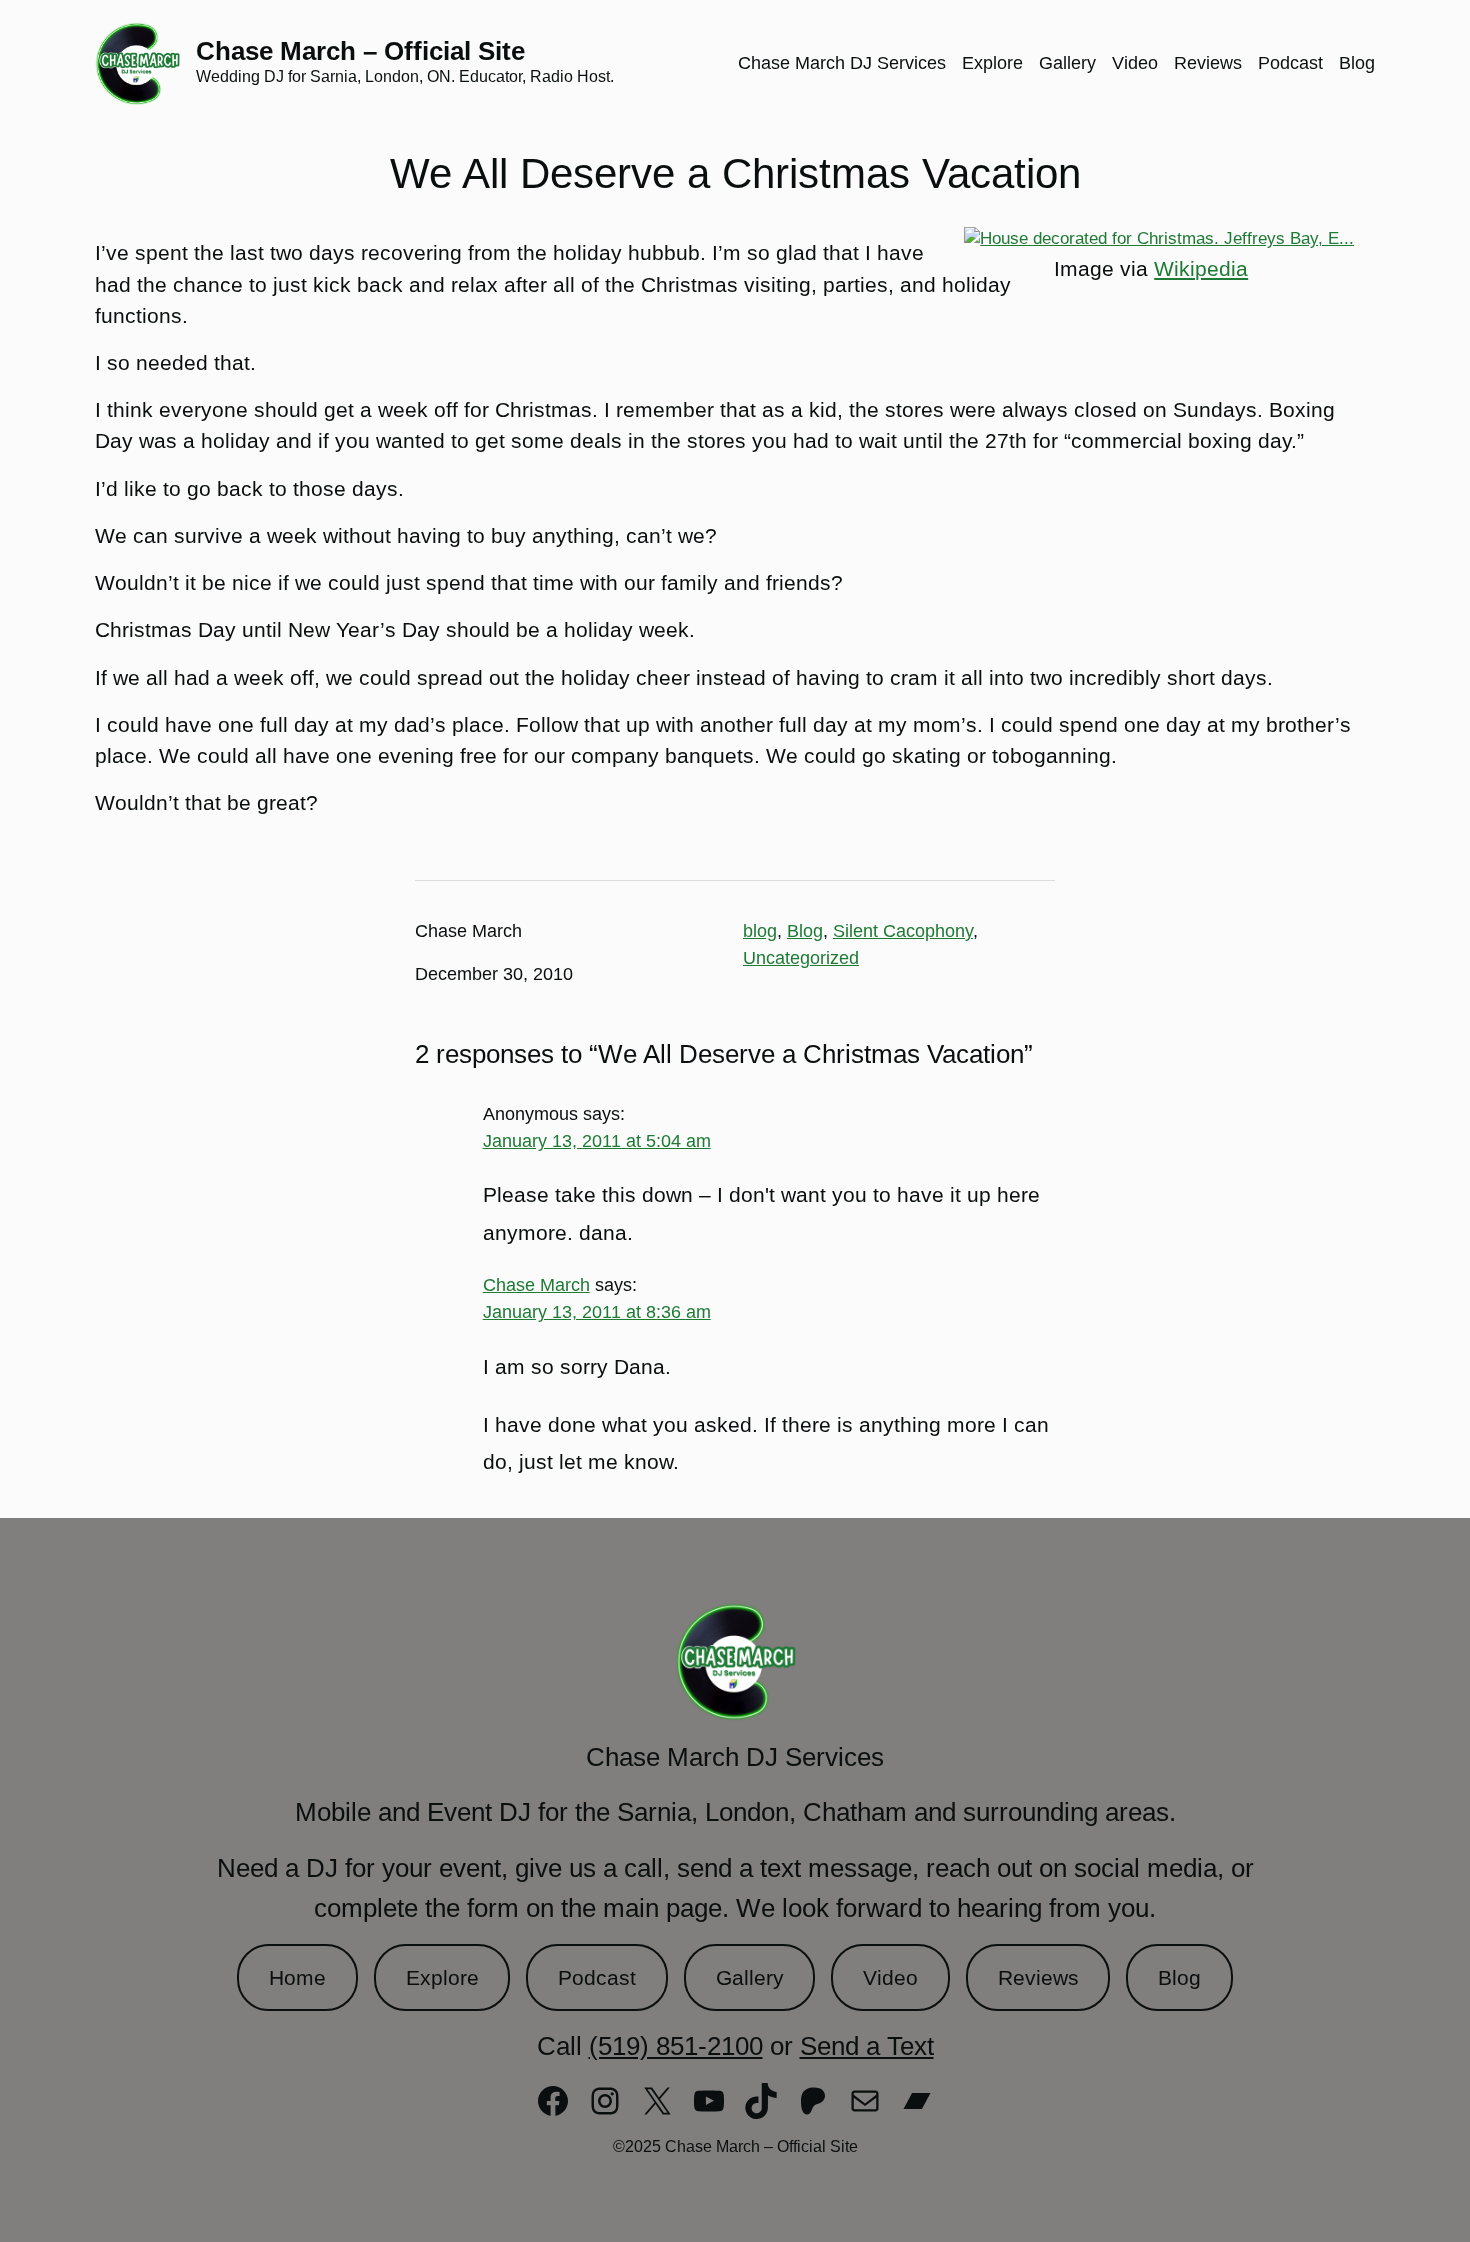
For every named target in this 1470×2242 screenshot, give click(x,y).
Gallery (750, 1977)
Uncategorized (801, 958)
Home (297, 1977)
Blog (805, 931)
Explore (442, 1977)
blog (760, 931)
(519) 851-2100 (676, 2046)
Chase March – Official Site (360, 51)
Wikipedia (1201, 268)
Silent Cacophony (903, 931)
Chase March (536, 1285)
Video (890, 1977)
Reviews (1038, 1977)
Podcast (597, 1977)
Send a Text (867, 2046)
